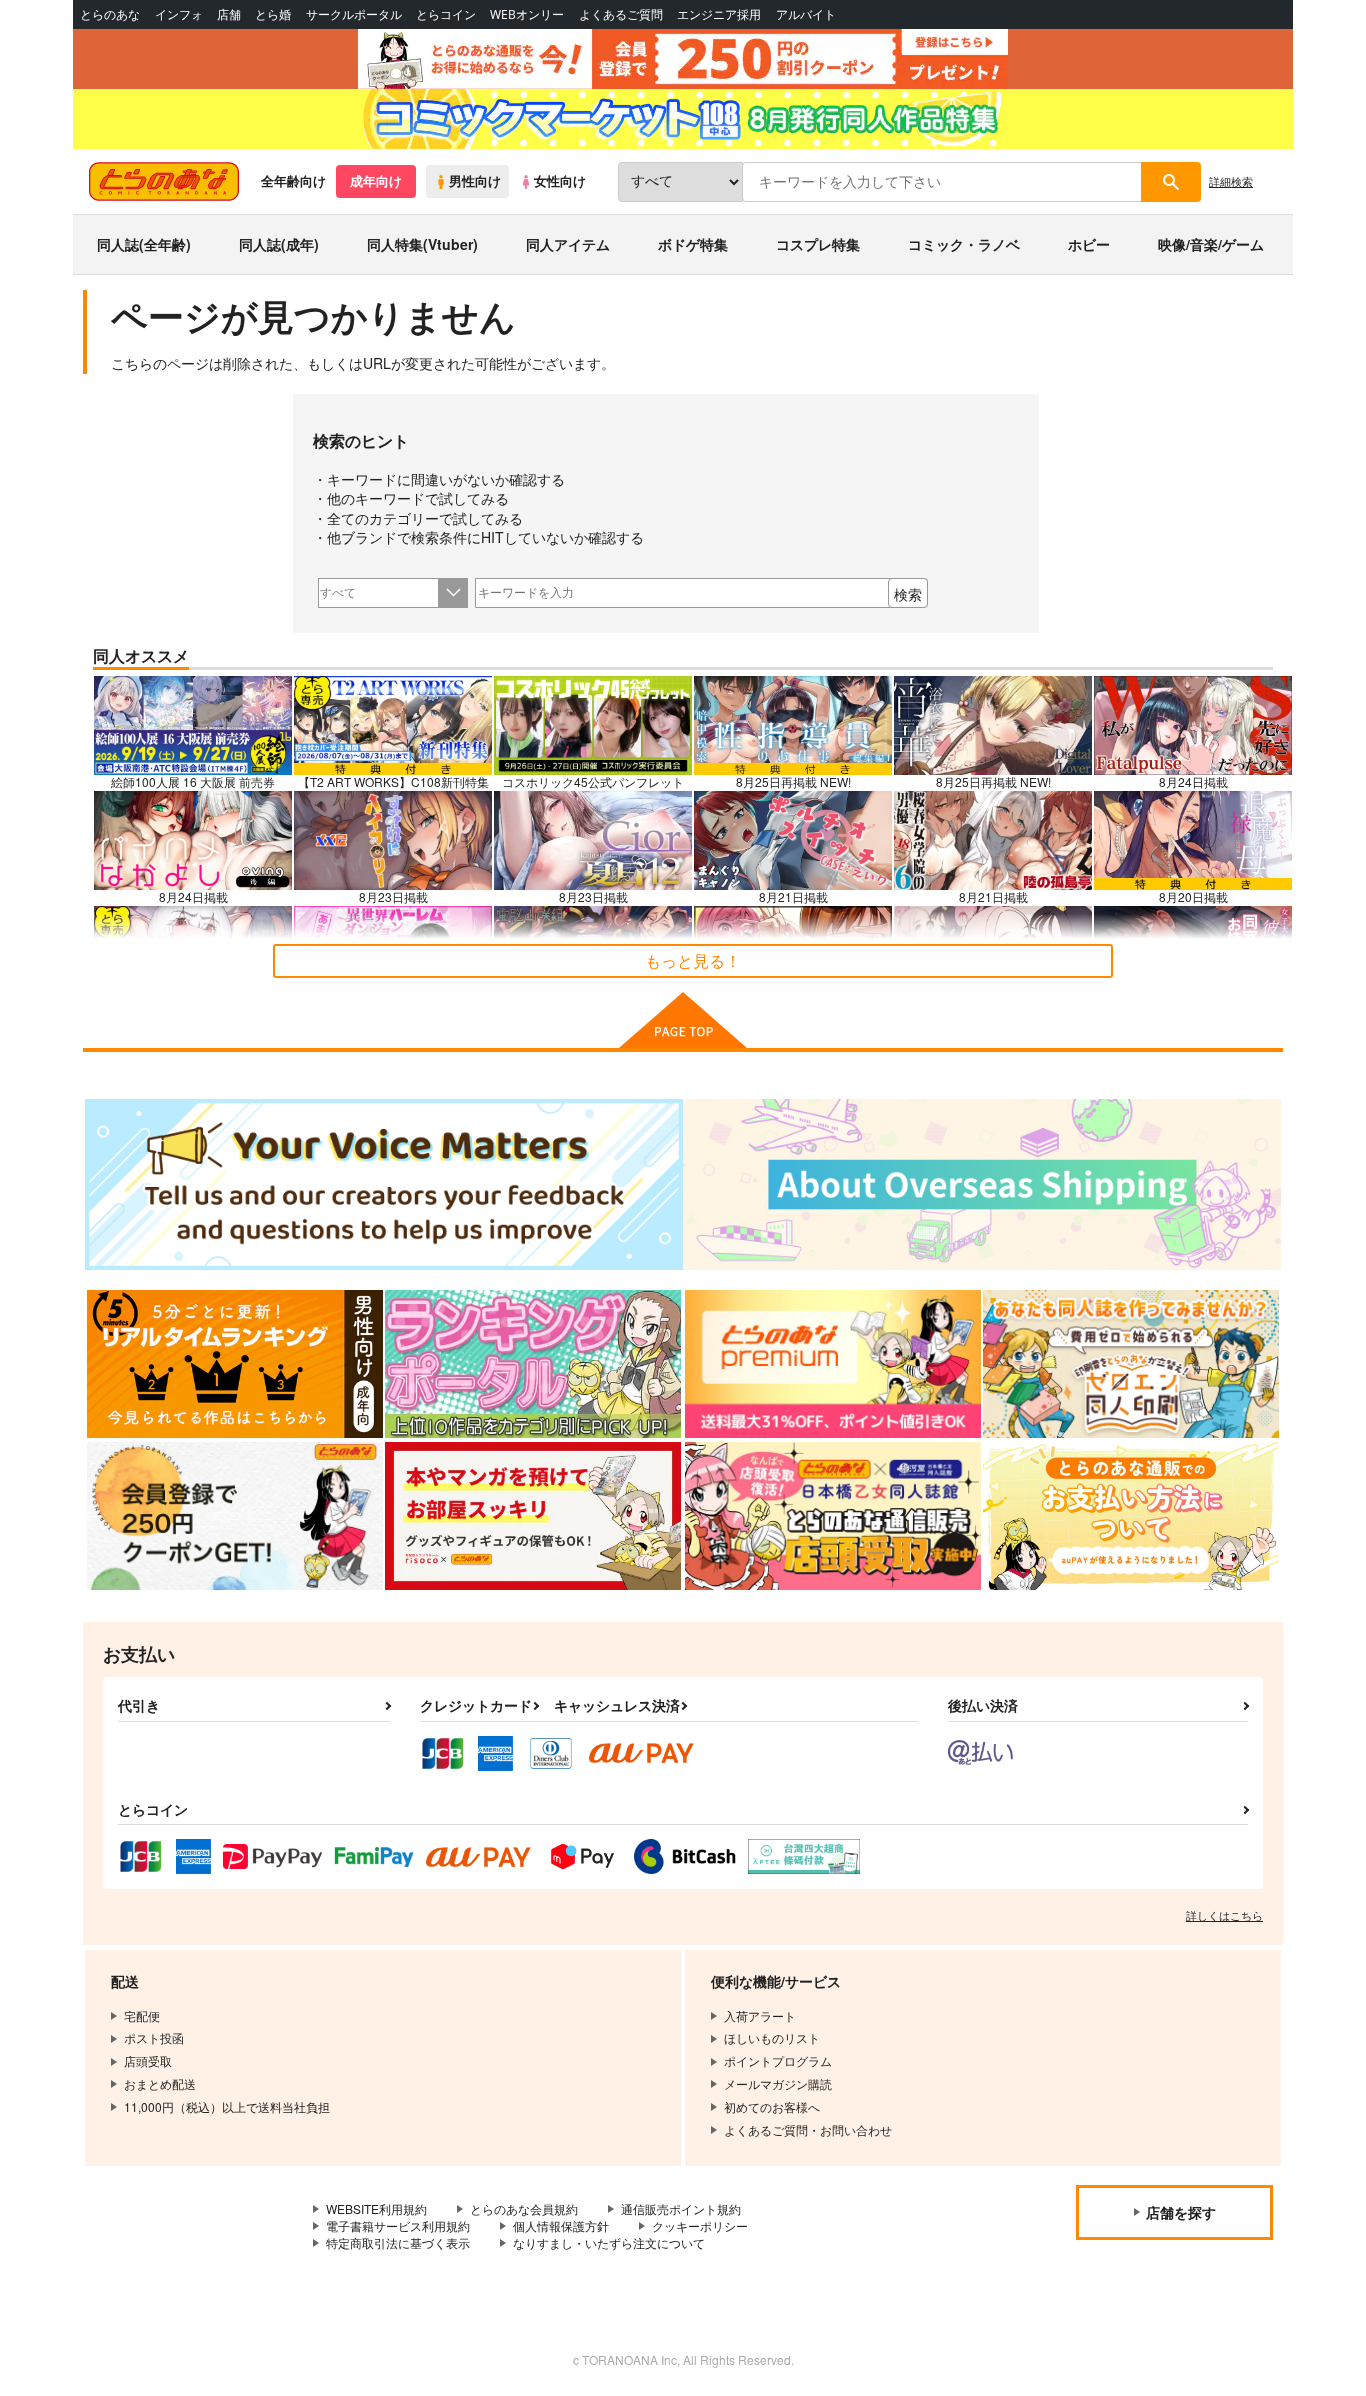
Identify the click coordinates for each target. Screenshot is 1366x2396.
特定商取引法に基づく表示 (398, 2242)
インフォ (179, 14)
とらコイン (446, 14)
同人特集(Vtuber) (422, 244)
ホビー (1089, 244)
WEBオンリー (527, 14)
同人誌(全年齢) (144, 244)
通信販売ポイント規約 (681, 2208)
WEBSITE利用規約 (376, 2208)
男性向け (475, 181)
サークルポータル (354, 14)
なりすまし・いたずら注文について (609, 2242)
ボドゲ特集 (693, 244)
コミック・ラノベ (964, 244)
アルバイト (806, 14)
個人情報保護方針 (561, 2225)
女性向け (560, 181)
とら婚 (273, 14)
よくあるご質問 (621, 14)
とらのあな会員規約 (524, 2208)
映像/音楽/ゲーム (1211, 244)
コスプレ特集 (818, 244)
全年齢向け (293, 181)
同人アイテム (568, 244)
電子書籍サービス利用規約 (398, 2225)
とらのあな (110, 14)
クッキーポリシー (700, 2225)
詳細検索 (1231, 181)
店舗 (229, 14)
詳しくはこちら (1224, 1915)
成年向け (376, 181)
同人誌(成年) (279, 244)
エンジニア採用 (719, 14)
